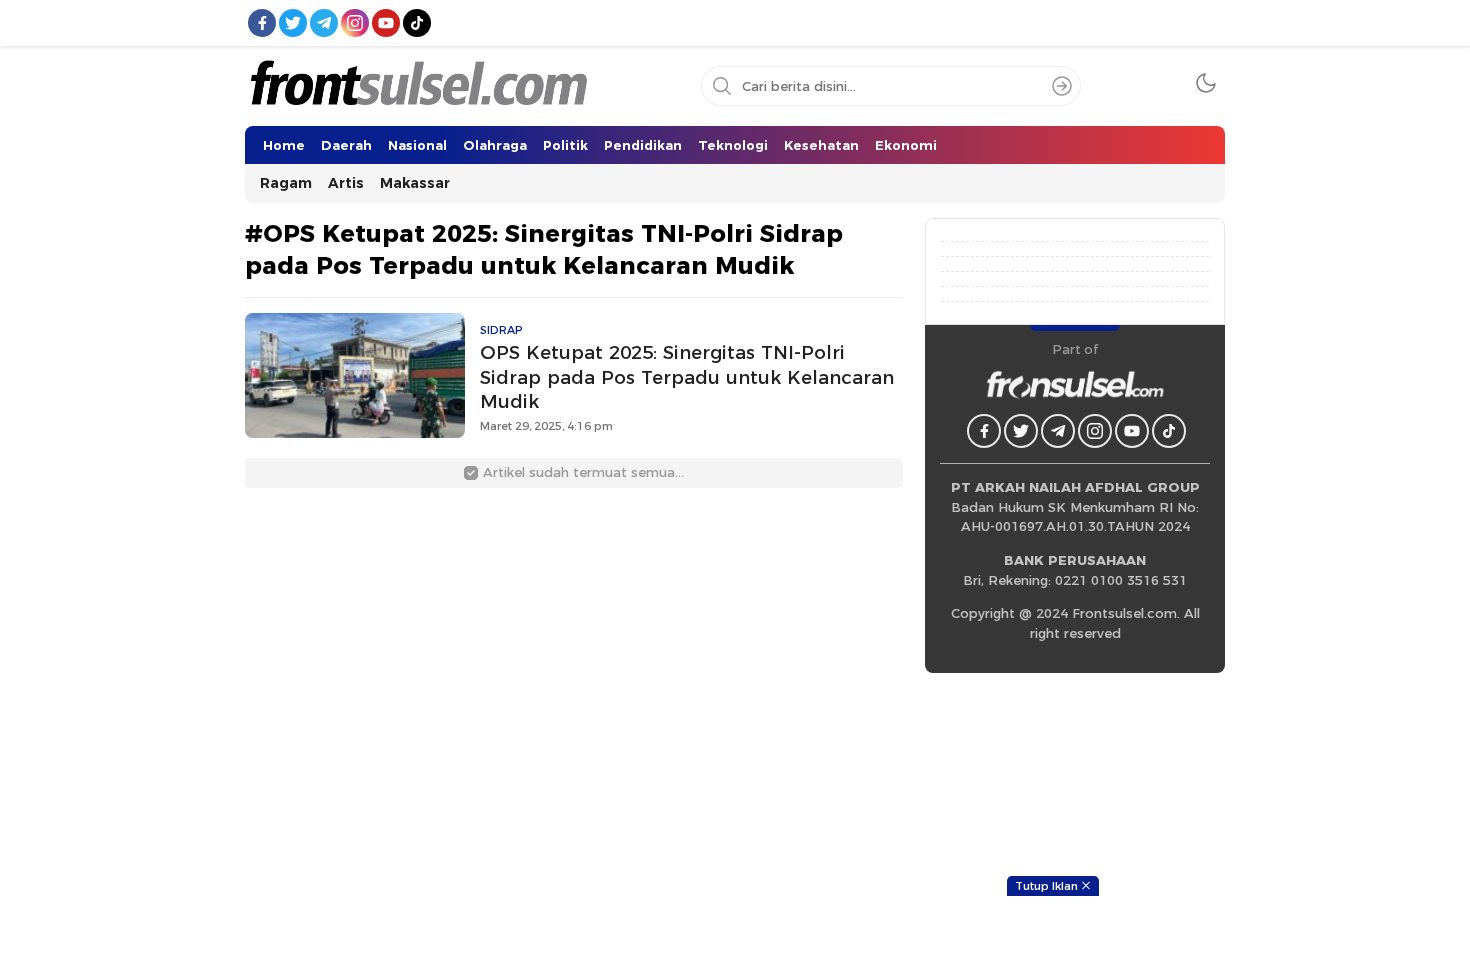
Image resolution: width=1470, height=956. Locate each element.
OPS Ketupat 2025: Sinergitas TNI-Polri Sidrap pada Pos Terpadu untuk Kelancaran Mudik (687, 377)
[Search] (1062, 86)
